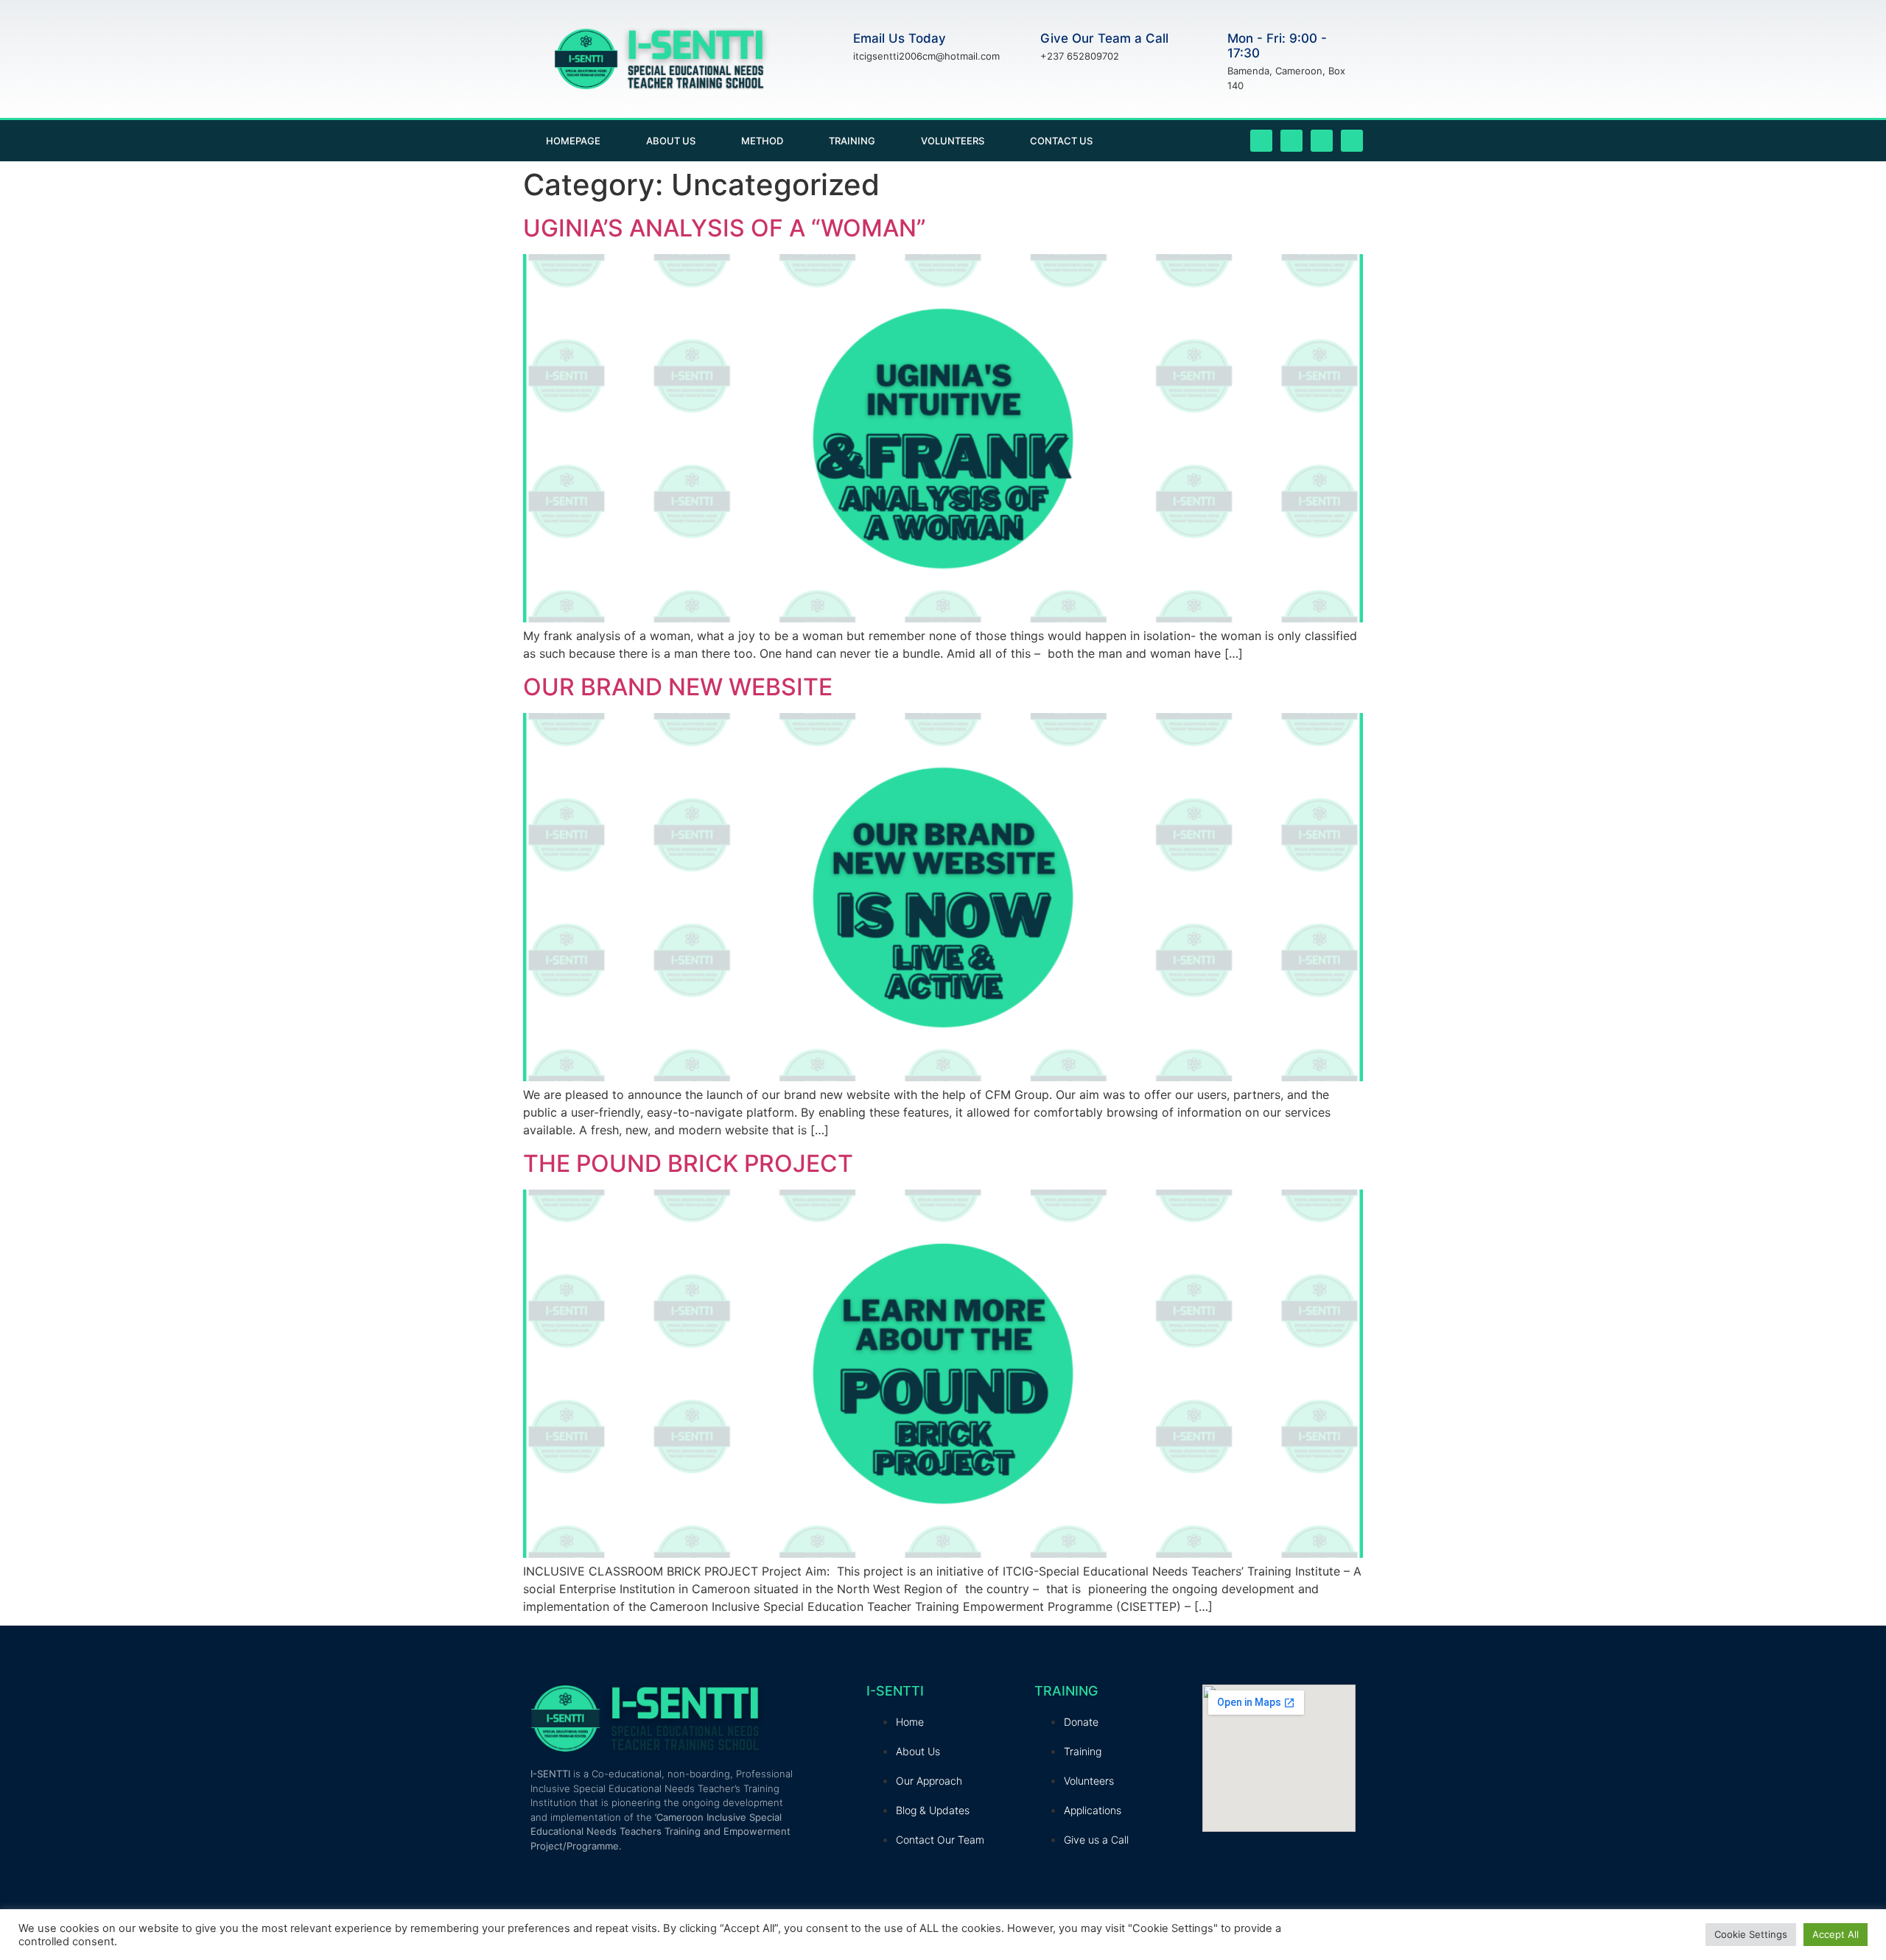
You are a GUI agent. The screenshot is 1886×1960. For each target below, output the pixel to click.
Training (852, 141)
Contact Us (1061, 141)
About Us (671, 141)
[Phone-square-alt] (1352, 141)
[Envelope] (1322, 141)
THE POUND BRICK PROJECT (688, 1163)
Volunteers (953, 141)
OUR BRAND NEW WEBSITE (678, 687)
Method (762, 141)
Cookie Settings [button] (1751, 1934)
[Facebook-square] (1261, 141)
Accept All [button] (1836, 1934)
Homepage (573, 141)
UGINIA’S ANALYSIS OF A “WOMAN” (725, 228)
